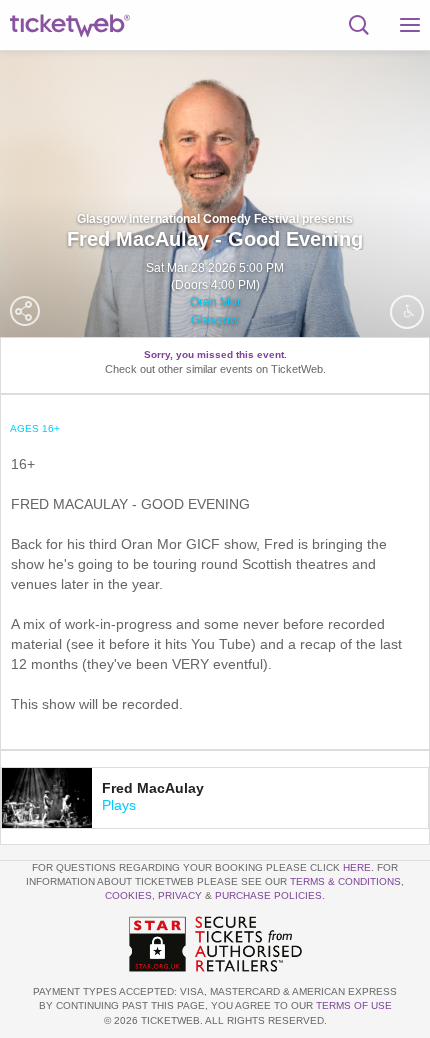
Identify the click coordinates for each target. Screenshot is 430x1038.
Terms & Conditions (345, 881)
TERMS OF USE (354, 1005)
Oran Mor (215, 302)
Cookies (128, 895)
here (357, 867)
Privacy (180, 895)
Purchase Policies (268, 895)
